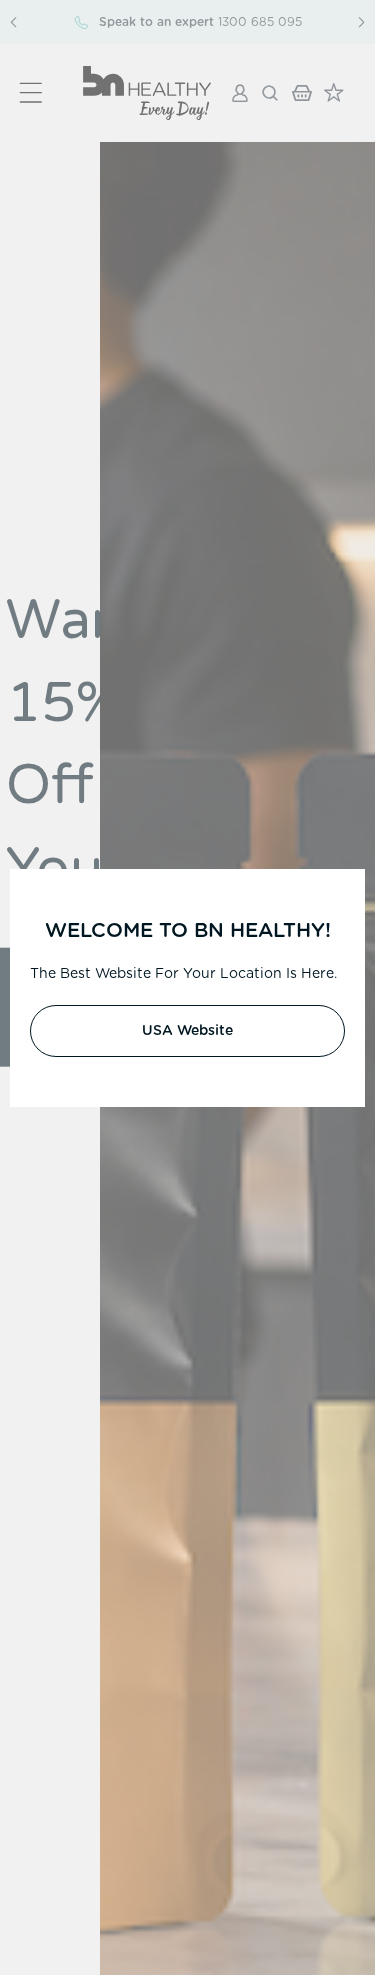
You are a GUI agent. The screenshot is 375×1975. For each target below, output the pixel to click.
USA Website (187, 1031)
